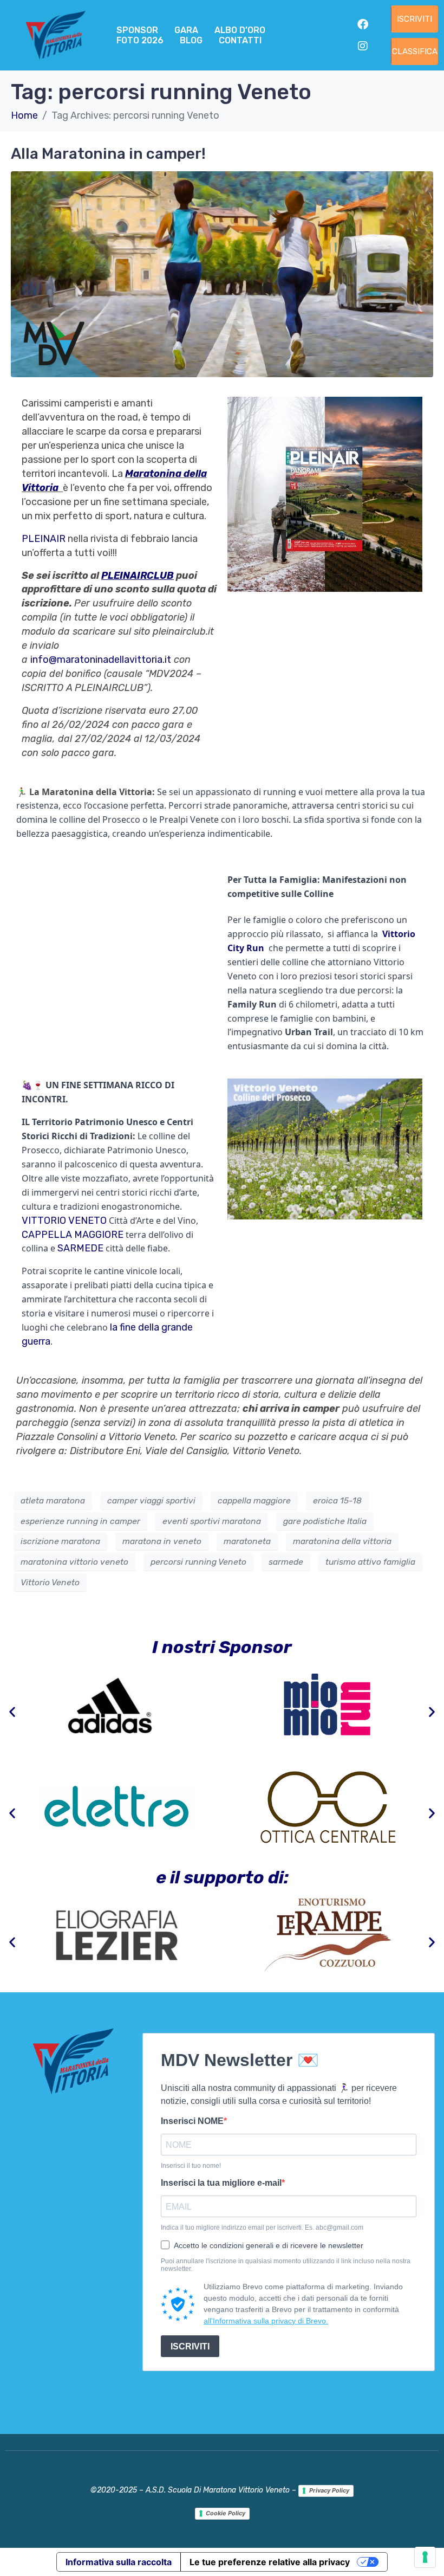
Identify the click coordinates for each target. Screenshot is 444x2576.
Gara (186, 30)
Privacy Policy (329, 2490)
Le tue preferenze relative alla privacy (270, 2562)
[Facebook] (363, 24)
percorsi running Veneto (198, 1562)
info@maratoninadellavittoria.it (101, 660)
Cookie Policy (226, 2513)
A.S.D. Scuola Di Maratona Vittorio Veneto (218, 2490)
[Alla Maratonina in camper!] (222, 274)
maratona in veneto (162, 1541)
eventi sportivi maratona (212, 1521)
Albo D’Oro (240, 30)
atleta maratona (53, 1500)
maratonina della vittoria (342, 1541)
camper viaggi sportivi (151, 1500)
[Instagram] (363, 46)
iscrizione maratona (60, 1541)
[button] (12, 1712)
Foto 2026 (140, 40)
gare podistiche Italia (325, 1521)
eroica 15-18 (337, 1500)
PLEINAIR (44, 539)
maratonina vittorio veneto (74, 1562)
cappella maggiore (254, 1500)
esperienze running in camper (80, 1521)
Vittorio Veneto (50, 1582)
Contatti (240, 40)
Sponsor (137, 30)
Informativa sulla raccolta (119, 2562)
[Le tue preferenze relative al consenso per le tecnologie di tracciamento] (425, 2557)
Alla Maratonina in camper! (108, 154)
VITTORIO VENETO (64, 1221)
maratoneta (247, 1541)
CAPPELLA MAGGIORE (73, 1235)
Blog (191, 40)
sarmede (286, 1562)
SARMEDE (80, 1248)
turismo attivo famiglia (370, 1562)
